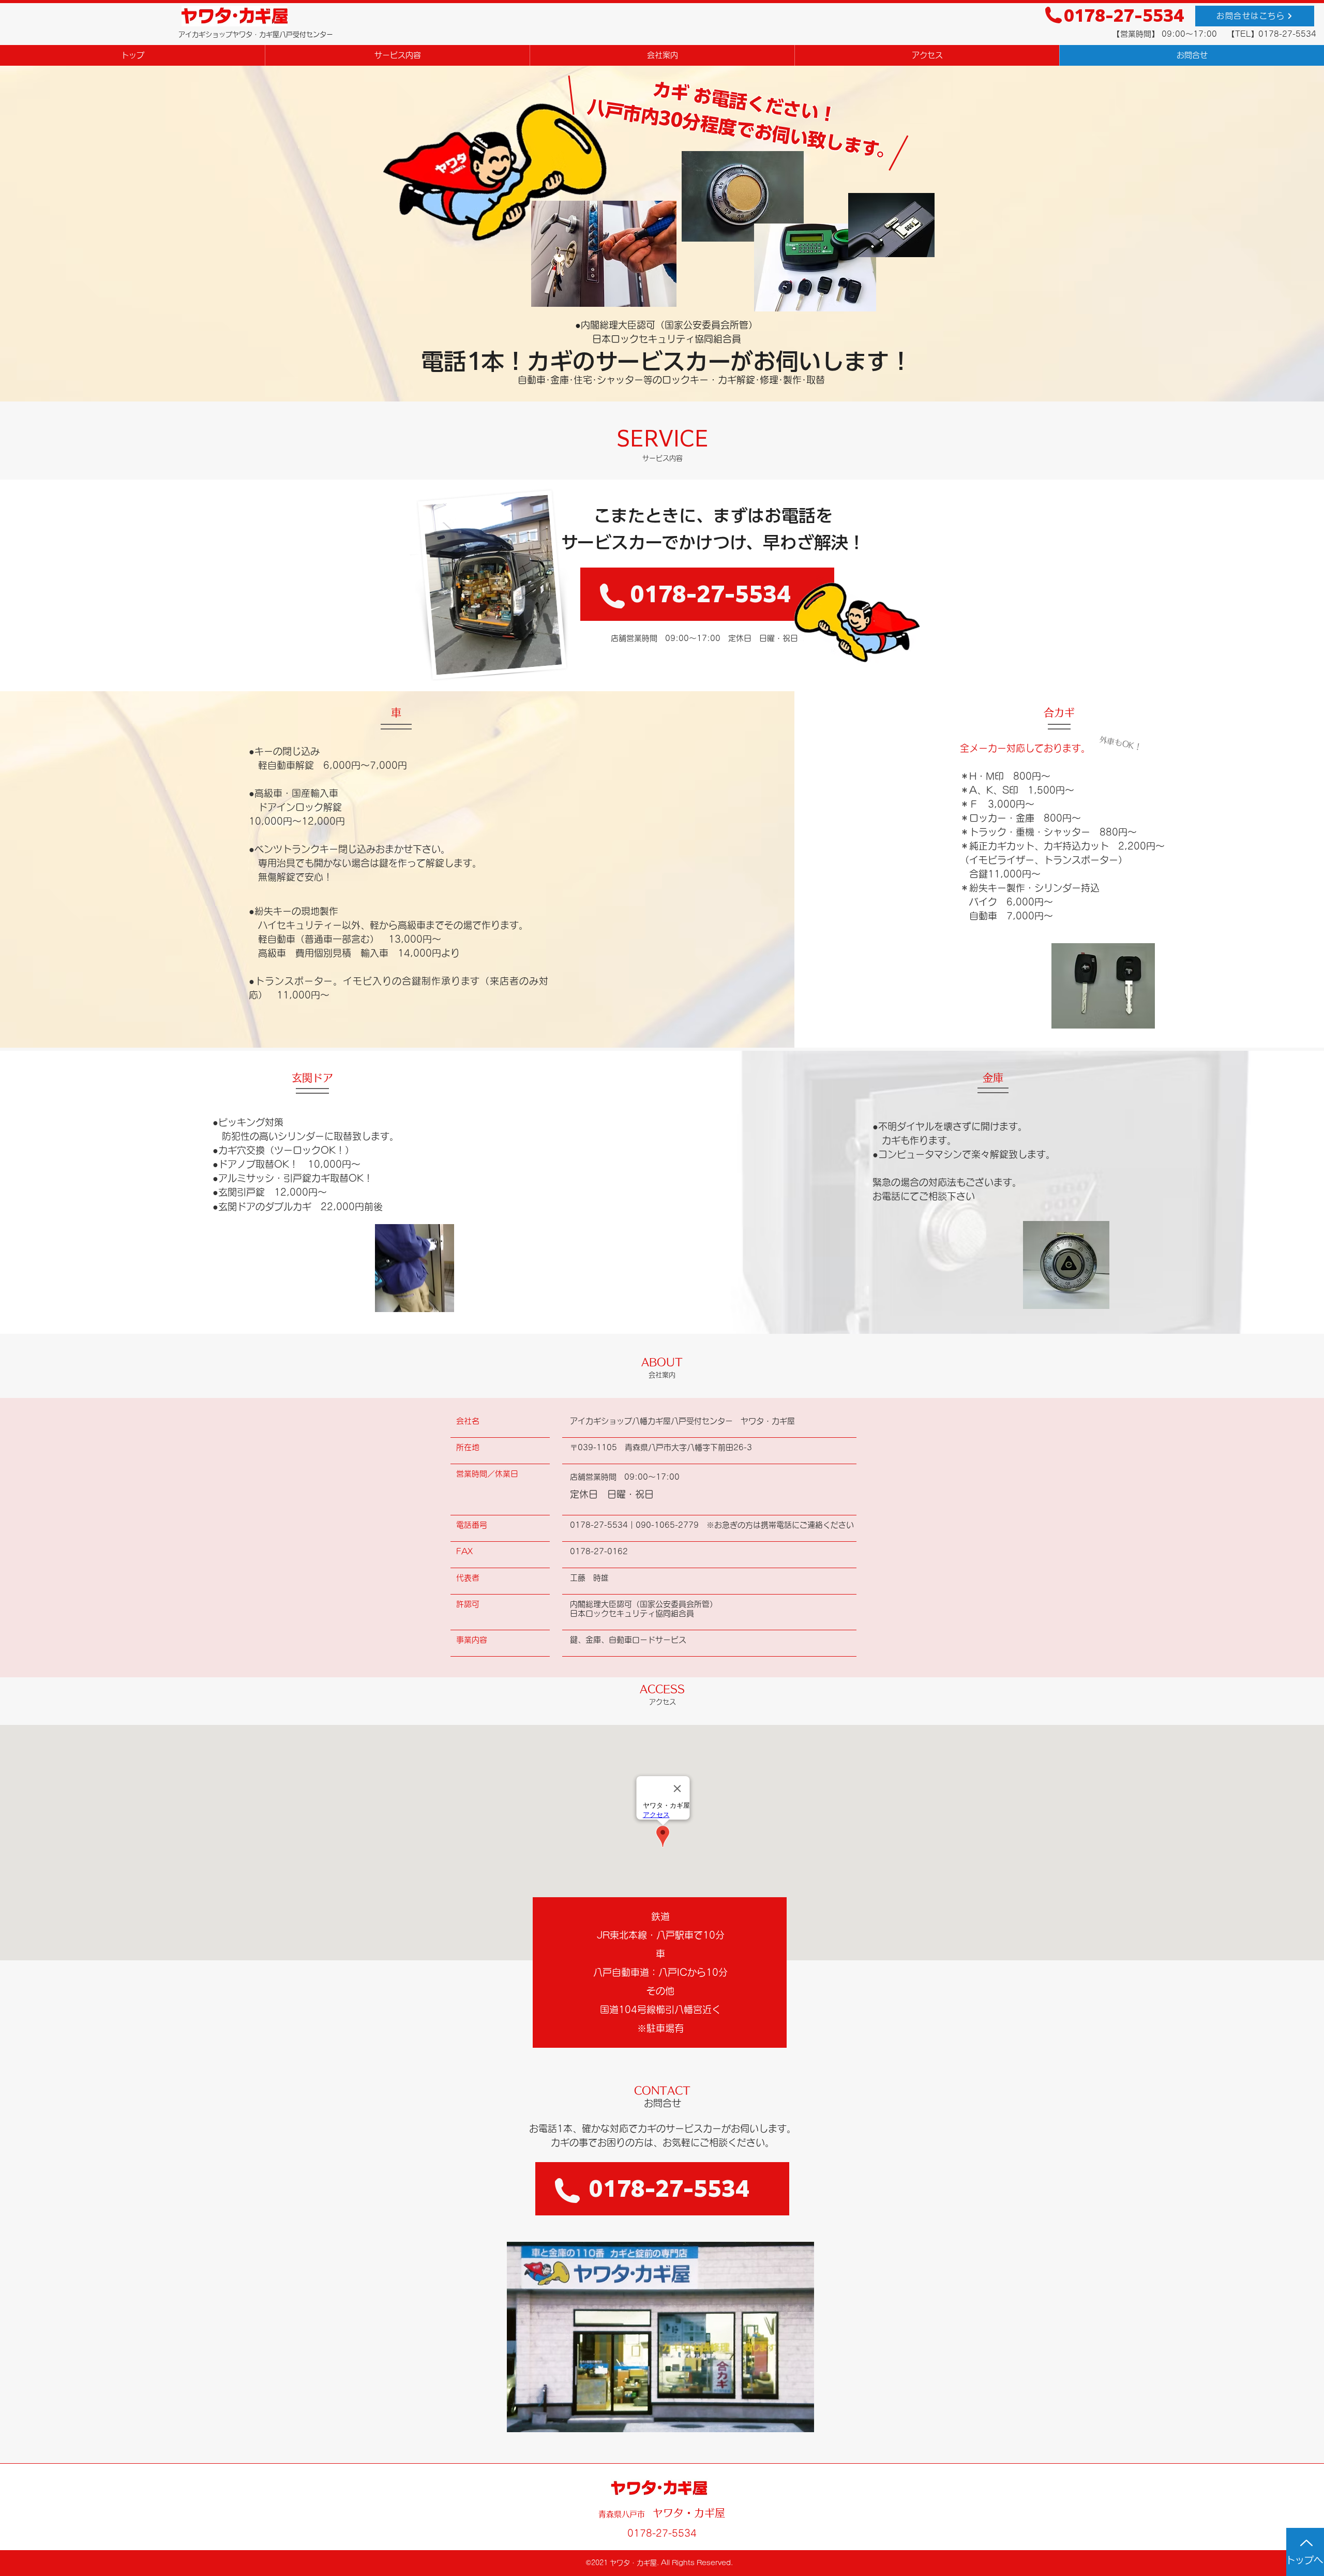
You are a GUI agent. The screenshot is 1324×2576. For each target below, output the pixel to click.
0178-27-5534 (1124, 16)
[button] (660, 2337)
